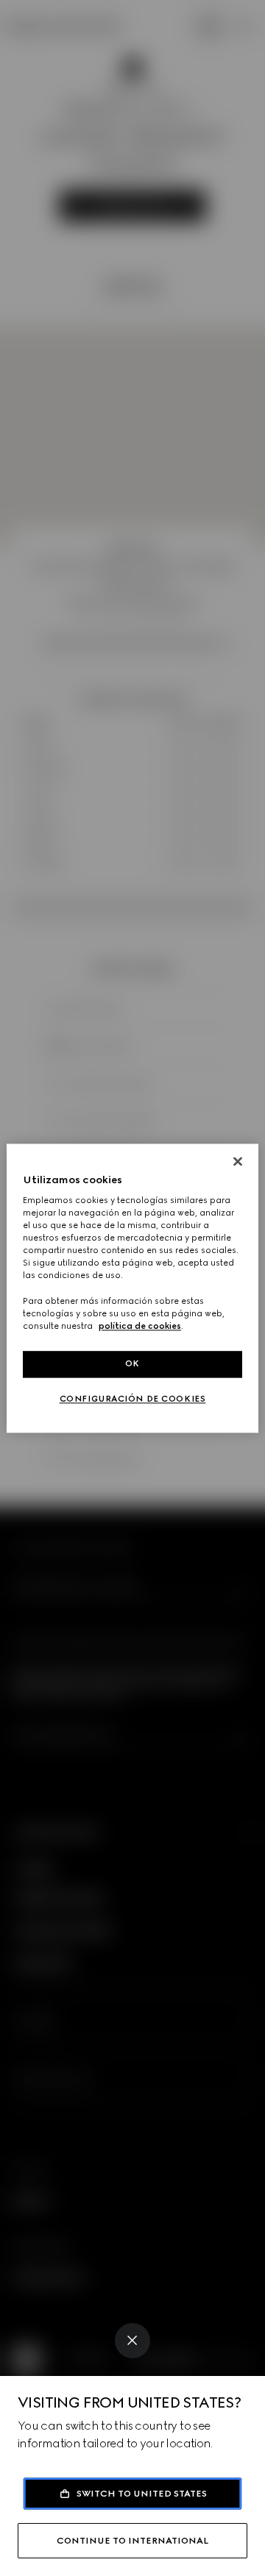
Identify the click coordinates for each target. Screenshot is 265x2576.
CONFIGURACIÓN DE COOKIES (133, 1399)
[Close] (132, 2341)
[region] (132, 1288)
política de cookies (140, 1326)
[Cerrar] (238, 1161)
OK (132, 1363)
